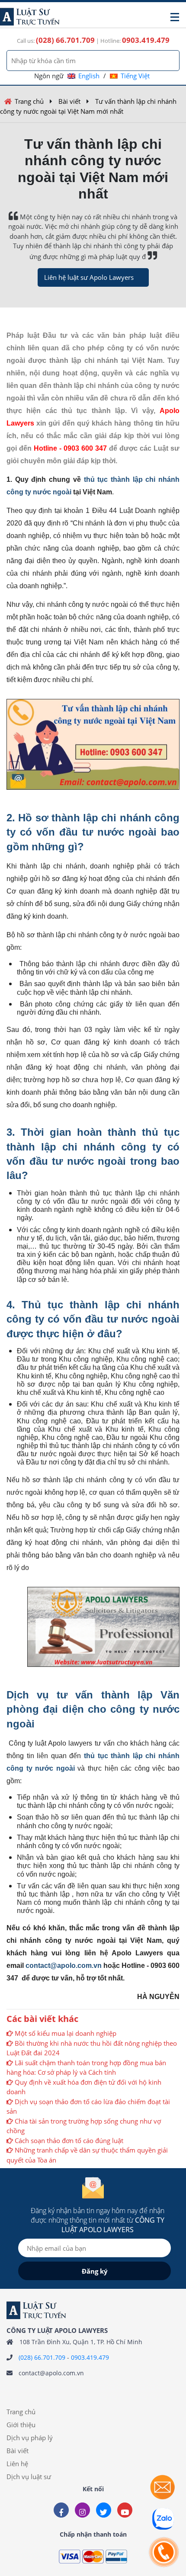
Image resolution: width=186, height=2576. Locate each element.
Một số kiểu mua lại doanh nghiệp (66, 2033)
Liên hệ (17, 2464)
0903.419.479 (90, 2357)
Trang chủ (29, 101)
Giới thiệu (21, 2425)
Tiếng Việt (135, 76)
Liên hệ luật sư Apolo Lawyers (89, 277)
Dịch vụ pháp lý (30, 2438)
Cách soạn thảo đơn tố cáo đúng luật (69, 2140)
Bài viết (69, 101)
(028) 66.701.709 (42, 2357)
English (89, 76)
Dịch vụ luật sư (29, 2477)
